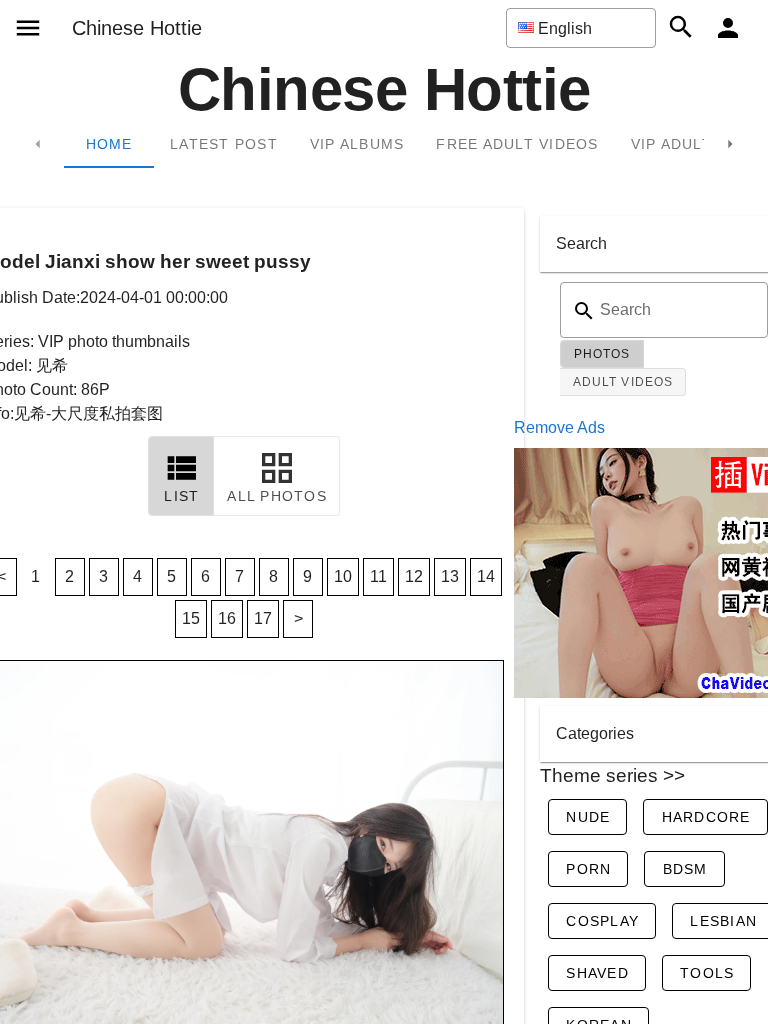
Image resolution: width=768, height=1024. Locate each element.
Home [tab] (109, 144)
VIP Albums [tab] (357, 144)
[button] (581, 28)
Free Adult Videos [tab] (517, 144)
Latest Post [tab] (224, 144)
